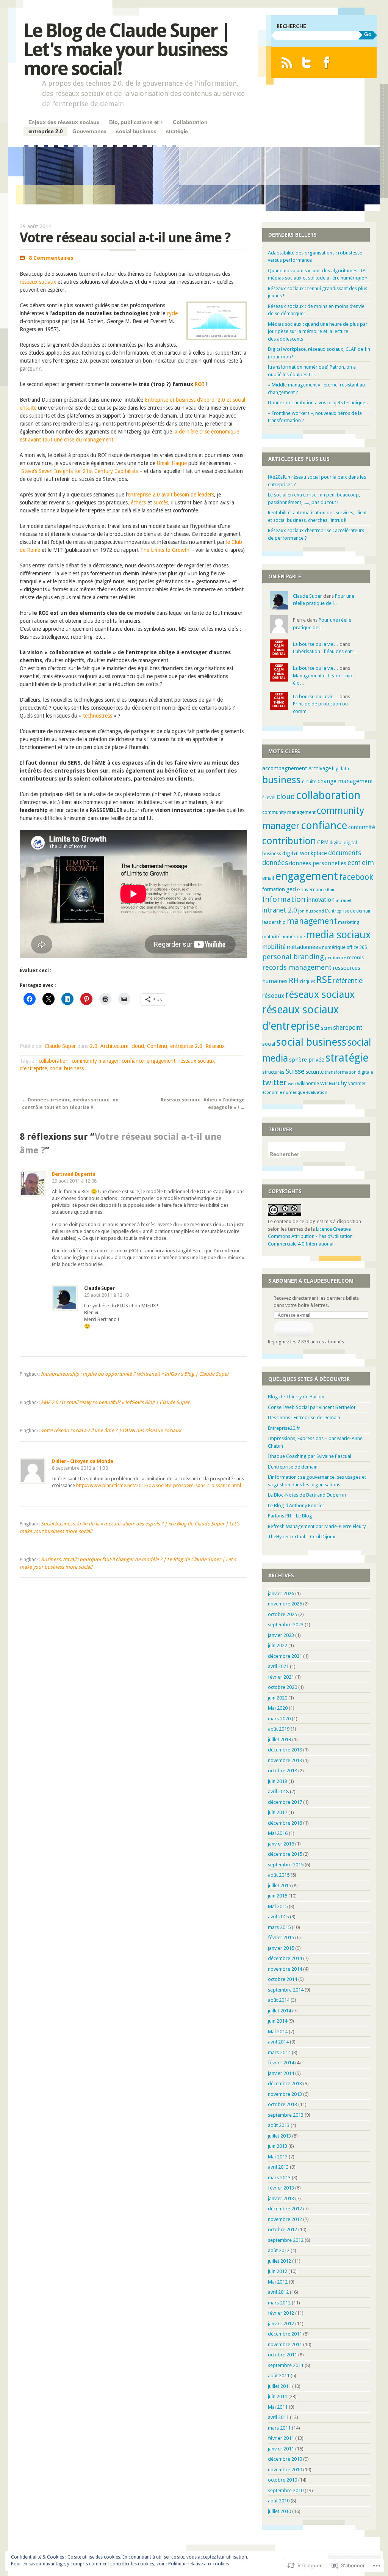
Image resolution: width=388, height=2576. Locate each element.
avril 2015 (278, 1917)
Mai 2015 (278, 1906)
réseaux (273, 996)
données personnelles (318, 863)
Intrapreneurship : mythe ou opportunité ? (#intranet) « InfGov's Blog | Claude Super (135, 1374)
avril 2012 (278, 2292)
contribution (289, 841)
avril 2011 (278, 2417)
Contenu (157, 1046)
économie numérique (284, 1092)
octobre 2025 (282, 1614)
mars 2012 (279, 2303)
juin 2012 (278, 2271)
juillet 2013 (279, 2136)
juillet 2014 (279, 2011)
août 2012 (279, 2250)
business (282, 780)
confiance (133, 1061)
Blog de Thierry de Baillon (296, 1397)
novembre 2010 (285, 2470)
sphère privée (307, 1060)
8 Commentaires (51, 258)
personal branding (293, 957)
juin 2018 (278, 1781)
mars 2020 (279, 1719)
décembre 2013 (285, 2084)
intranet (344, 901)
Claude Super (60, 1046)
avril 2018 (278, 1791)
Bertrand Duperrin (74, 1174)
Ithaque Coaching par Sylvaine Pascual (310, 1456)
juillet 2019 (279, 1740)
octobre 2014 (282, 1979)
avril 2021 (278, 1666)
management (312, 921)
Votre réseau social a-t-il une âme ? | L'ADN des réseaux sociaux (111, 1430)
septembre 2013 (286, 2115)
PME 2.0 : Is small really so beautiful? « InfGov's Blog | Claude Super (115, 1402)
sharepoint (348, 1028)
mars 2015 (279, 1927)
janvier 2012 (281, 2324)
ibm (331, 890)
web (292, 1084)
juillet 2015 (279, 1886)
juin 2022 (278, 1645)
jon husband (311, 911)
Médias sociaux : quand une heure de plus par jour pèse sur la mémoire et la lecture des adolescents (318, 331)
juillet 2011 (279, 2386)
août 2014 (279, 2000)
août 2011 (279, 2376)
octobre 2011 (282, 2355)
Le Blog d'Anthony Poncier (296, 1506)
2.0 (94, 1046)
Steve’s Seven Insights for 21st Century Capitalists (80, 471)
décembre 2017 (285, 1802)
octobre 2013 (282, 2104)
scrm (326, 1028)
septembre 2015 (286, 1865)
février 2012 (281, 2313)
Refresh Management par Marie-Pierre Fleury (317, 1526)
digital (336, 843)
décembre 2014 (285, 1958)
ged (291, 889)
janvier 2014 (281, 2073)
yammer (357, 1084)
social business (136, 131)
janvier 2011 (281, 2449)
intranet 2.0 (280, 910)
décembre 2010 (285, 2459)
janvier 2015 (281, 1948)
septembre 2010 (286, 2490)
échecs (138, 503)
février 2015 (281, 1937)
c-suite (309, 781)
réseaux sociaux (39, 282)
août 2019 (279, 1729)
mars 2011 (279, 2428)
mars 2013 (279, 2178)
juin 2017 (278, 1812)
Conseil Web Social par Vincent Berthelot (312, 1407)
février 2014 (281, 2063)
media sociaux (338, 935)
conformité (362, 827)
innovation (321, 900)
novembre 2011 (285, 2344)
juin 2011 (278, 2396)
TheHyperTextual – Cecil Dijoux (302, 1537)
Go (368, 34)
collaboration (54, 1061)
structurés (273, 1072)
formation (274, 889)
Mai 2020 (278, 1708)
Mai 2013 (278, 2157)
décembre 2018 (285, 1750)
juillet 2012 (279, 2261)
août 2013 (279, 2125)
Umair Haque (173, 463)
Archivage (320, 768)
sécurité (315, 1072)
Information (284, 899)
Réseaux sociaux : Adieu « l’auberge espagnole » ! (203, 1104)
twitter (275, 1082)
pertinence (336, 958)
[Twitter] (307, 62)
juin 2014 (278, 2021)
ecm (354, 863)
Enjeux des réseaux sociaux (64, 122)
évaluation (317, 1092)
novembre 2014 (285, 1969)
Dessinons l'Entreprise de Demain (304, 1418)
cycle (172, 313)
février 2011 (281, 2438)
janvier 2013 (281, 2198)
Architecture (114, 1046)
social (269, 1044)
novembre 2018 (285, 1760)
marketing (349, 922)
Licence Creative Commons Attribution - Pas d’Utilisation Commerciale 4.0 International (310, 1236)
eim (368, 863)
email (268, 878)
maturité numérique (284, 937)
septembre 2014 (286, 1990)
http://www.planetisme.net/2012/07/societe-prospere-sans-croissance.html (159, 1485)
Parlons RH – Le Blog (290, 1516)
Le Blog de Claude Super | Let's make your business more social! (127, 49)
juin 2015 (278, 1896)
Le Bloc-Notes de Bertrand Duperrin (307, 1495)
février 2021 (281, 1677)
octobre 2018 (282, 1771)
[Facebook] (326, 62)
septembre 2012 (286, 2240)
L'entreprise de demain (348, 911)
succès (161, 503)
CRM (323, 842)
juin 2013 (278, 2146)
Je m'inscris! (293, 1329)
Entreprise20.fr (284, 1428)
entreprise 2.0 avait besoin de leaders (171, 495)
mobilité (274, 947)
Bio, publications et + (136, 122)
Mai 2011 (278, 2407)
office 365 (357, 947)
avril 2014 (278, 2042)
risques (308, 982)
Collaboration (190, 122)
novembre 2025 (285, 1604)
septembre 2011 (286, 2365)
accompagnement (285, 768)
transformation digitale (349, 1072)
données (275, 863)
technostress (98, 716)
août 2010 (279, 2501)
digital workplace (305, 853)
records (355, 958)
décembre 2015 (285, 1854)
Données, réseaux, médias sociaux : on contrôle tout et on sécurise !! (70, 1104)
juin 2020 (278, 1698)
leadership (274, 922)
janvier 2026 (281, 1594)
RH (294, 980)
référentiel (348, 981)
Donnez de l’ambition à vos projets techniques (318, 403)
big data (340, 769)
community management (289, 812)
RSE (324, 980)
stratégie (177, 131)
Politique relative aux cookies (199, 2564)
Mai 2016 (278, 1833)
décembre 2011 (285, 2334)
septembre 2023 (286, 1625)
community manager (95, 1061)
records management (297, 967)
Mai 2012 (278, 2282)
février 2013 (281, 2188)
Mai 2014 (278, 2032)
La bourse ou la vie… (316, 644)
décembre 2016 (285, 1823)
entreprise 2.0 (46, 131)
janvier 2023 (281, 1635)
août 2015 (279, 1875)
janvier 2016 (281, 1844)
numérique (334, 947)
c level (269, 798)
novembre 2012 (285, 2219)
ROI (200, 384)
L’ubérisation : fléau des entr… (326, 651)
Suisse (295, 1071)
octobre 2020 (282, 1687)
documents (345, 853)
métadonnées (304, 947)
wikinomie (308, 1083)
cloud (138, 1046)
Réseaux (215, 1046)
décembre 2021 (285, 1656)
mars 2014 (279, 2052)
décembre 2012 (285, 2209)
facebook (356, 877)
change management (345, 781)
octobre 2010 (282, 2480)
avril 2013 (278, 2167)
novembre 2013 (285, 2094)
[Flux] (287, 62)
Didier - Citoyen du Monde (83, 1461)
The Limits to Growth (165, 550)
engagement (161, 1061)
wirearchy (334, 1083)
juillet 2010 (279, 2511)
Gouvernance (89, 131)
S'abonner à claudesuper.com (311, 1281)
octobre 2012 (282, 2230)
